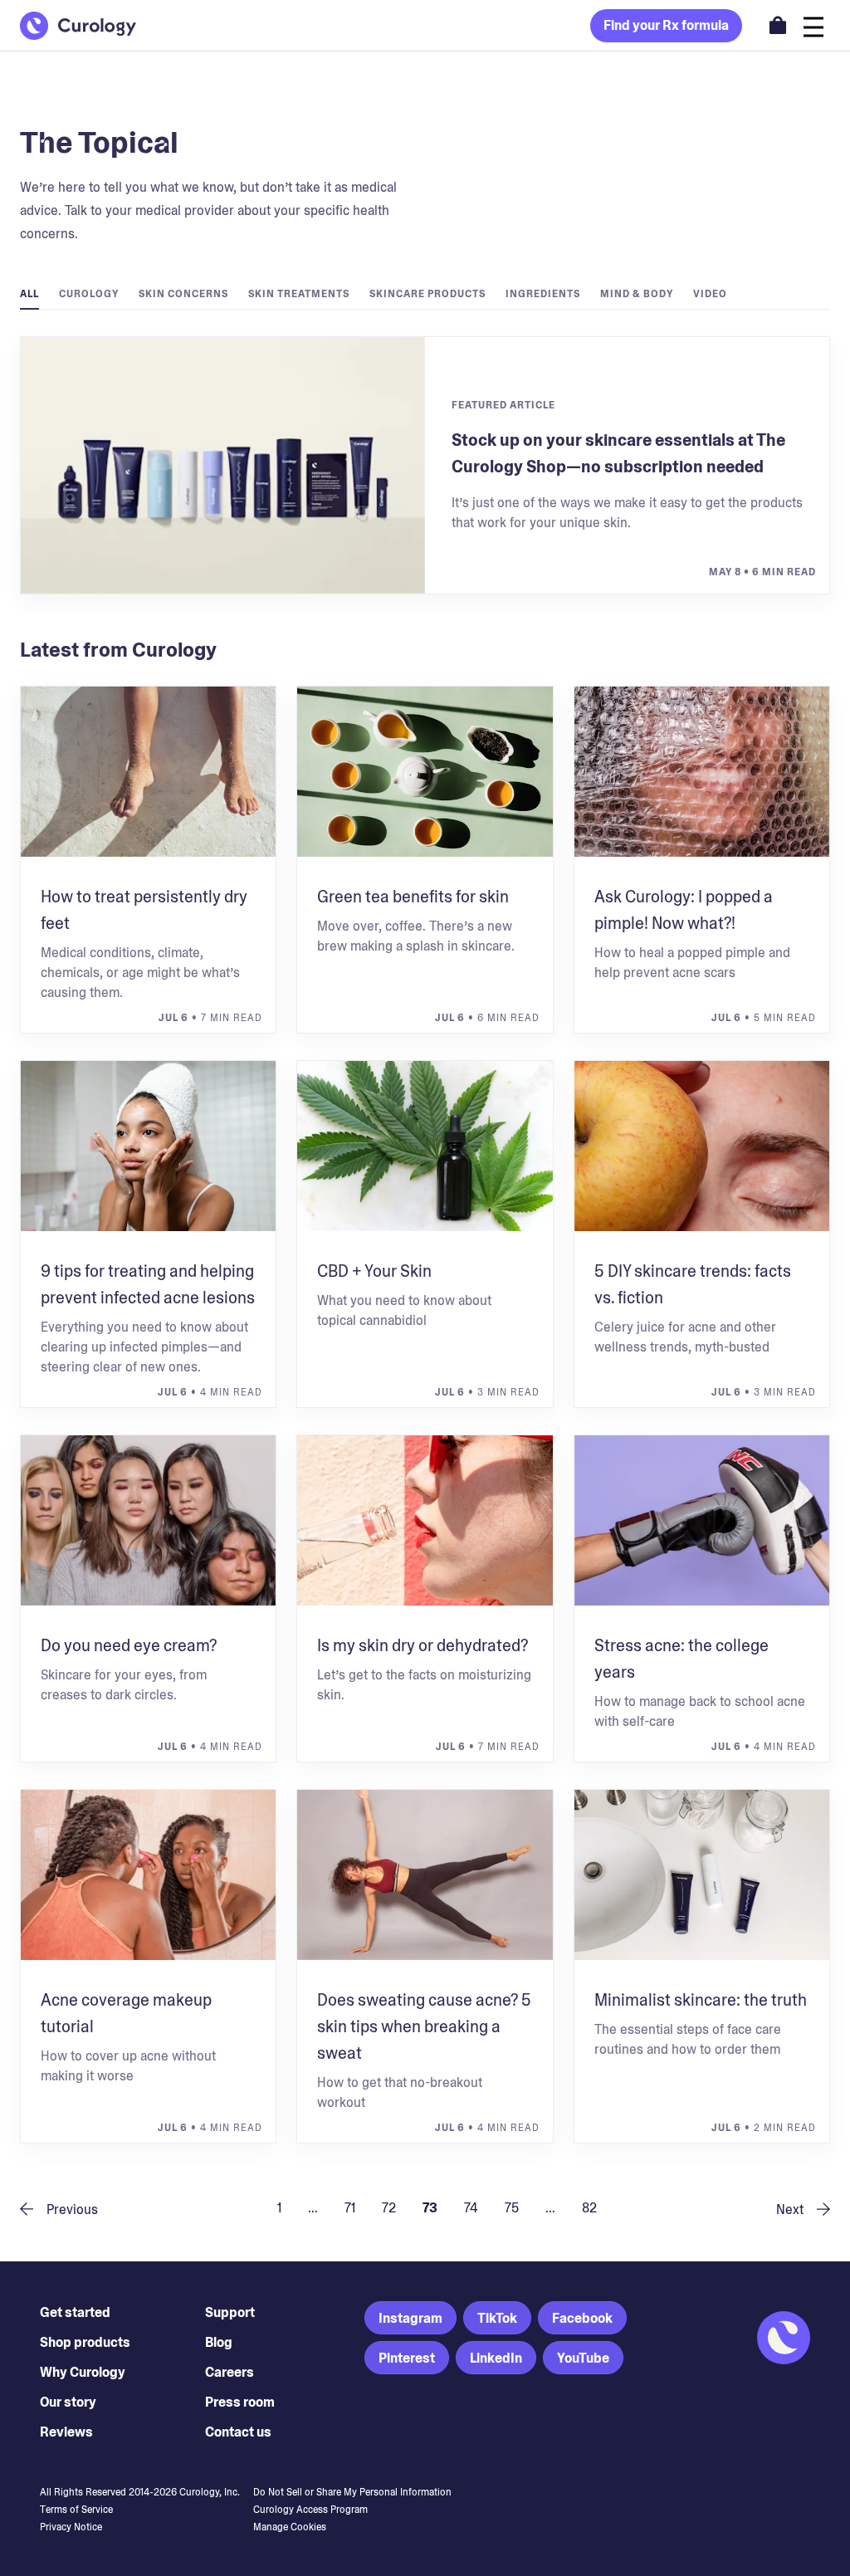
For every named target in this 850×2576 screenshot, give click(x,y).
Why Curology (83, 2372)
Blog (219, 2342)
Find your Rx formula (666, 25)
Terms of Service (76, 2510)
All (29, 294)
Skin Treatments (299, 294)
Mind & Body (637, 294)
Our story (68, 2402)
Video (710, 294)
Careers (230, 2372)
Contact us (238, 2432)
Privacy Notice (71, 2527)
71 (350, 2208)
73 (430, 2208)
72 (389, 2208)
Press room (240, 2402)
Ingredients (543, 294)
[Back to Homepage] (78, 26)
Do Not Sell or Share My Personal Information (352, 2492)
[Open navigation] (813, 25)
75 (512, 2208)
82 (589, 2208)
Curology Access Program (310, 2510)
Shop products (85, 2342)
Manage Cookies (290, 2527)
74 (471, 2208)
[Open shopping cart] (778, 25)
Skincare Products (427, 294)
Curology (89, 294)
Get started (75, 2312)
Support (230, 2312)
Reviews (66, 2432)
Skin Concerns (183, 294)
